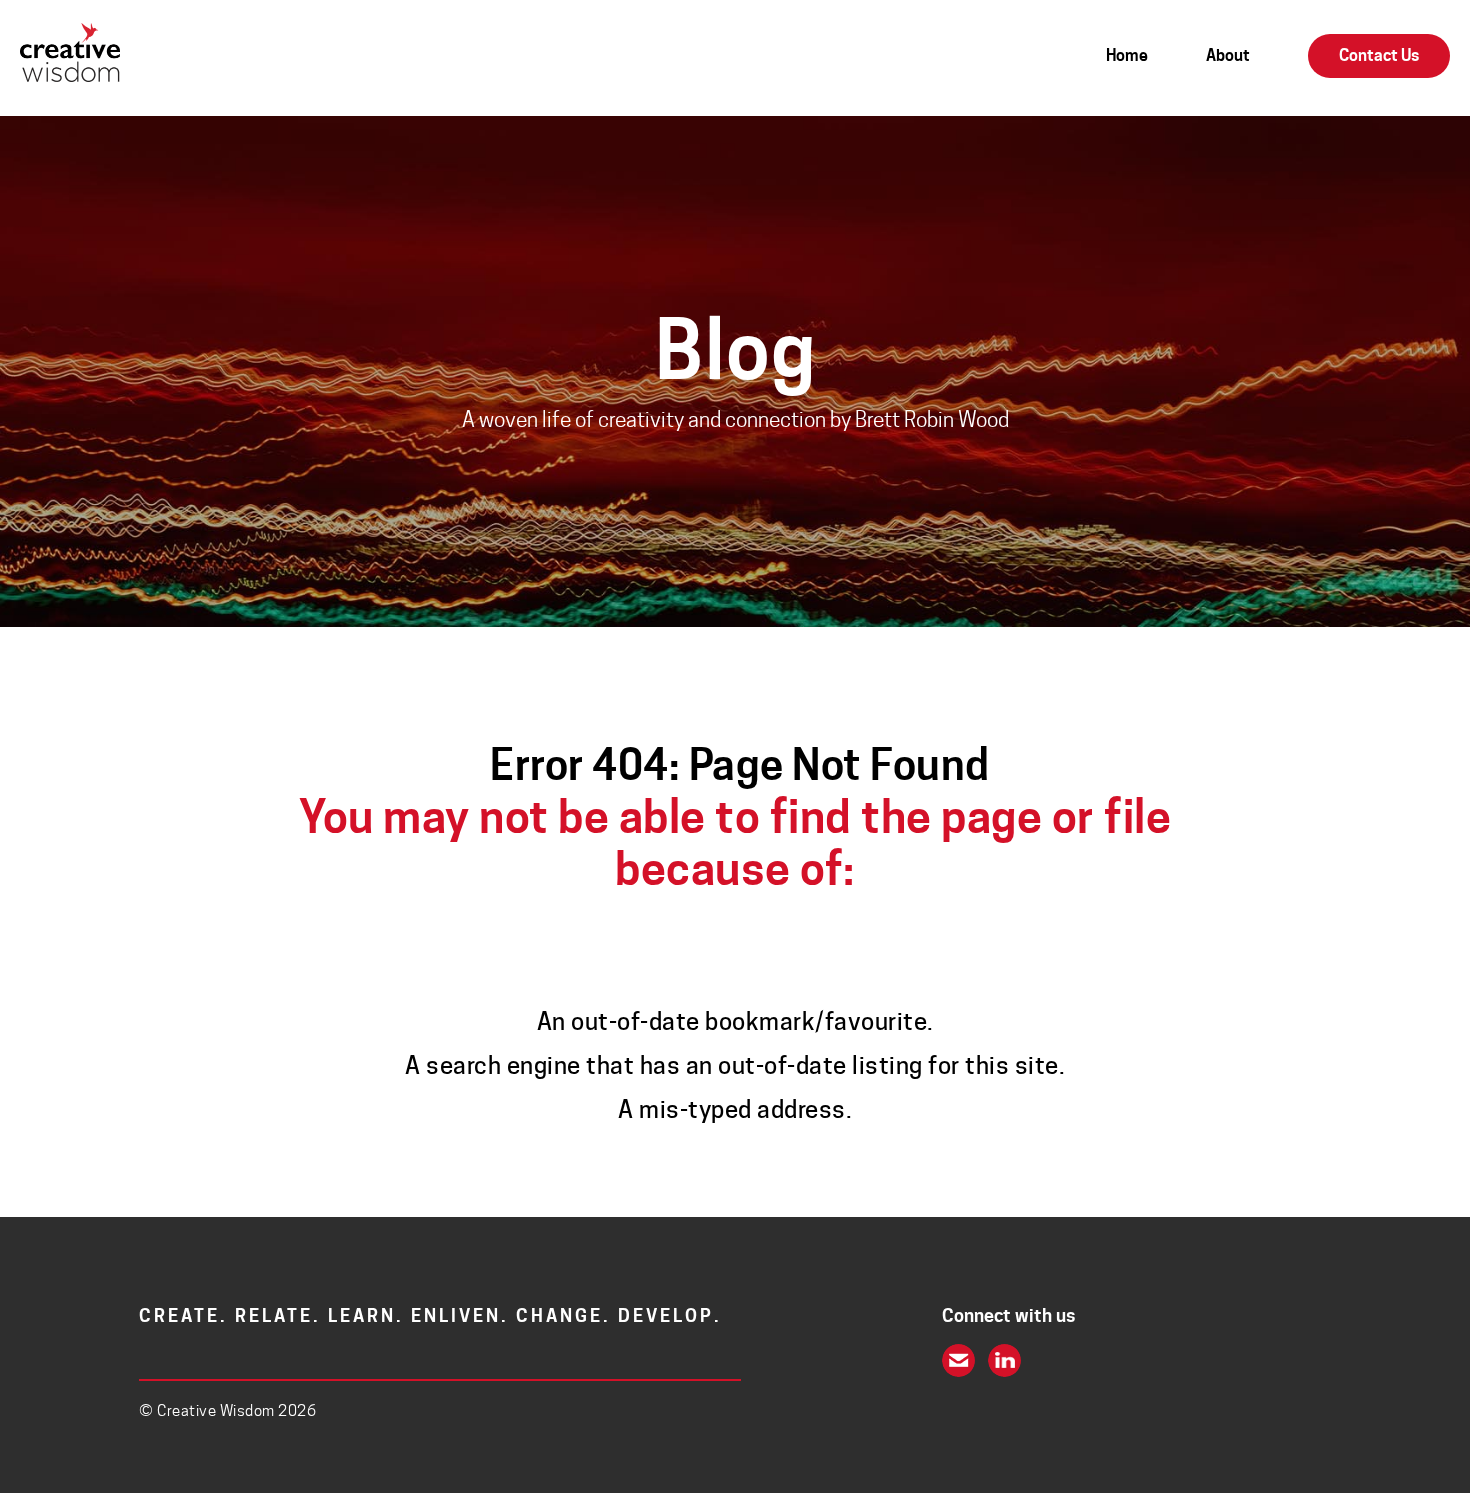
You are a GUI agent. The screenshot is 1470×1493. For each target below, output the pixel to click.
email (958, 1360)
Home (1127, 55)
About (1228, 55)
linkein (1004, 1360)
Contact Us (1379, 55)
